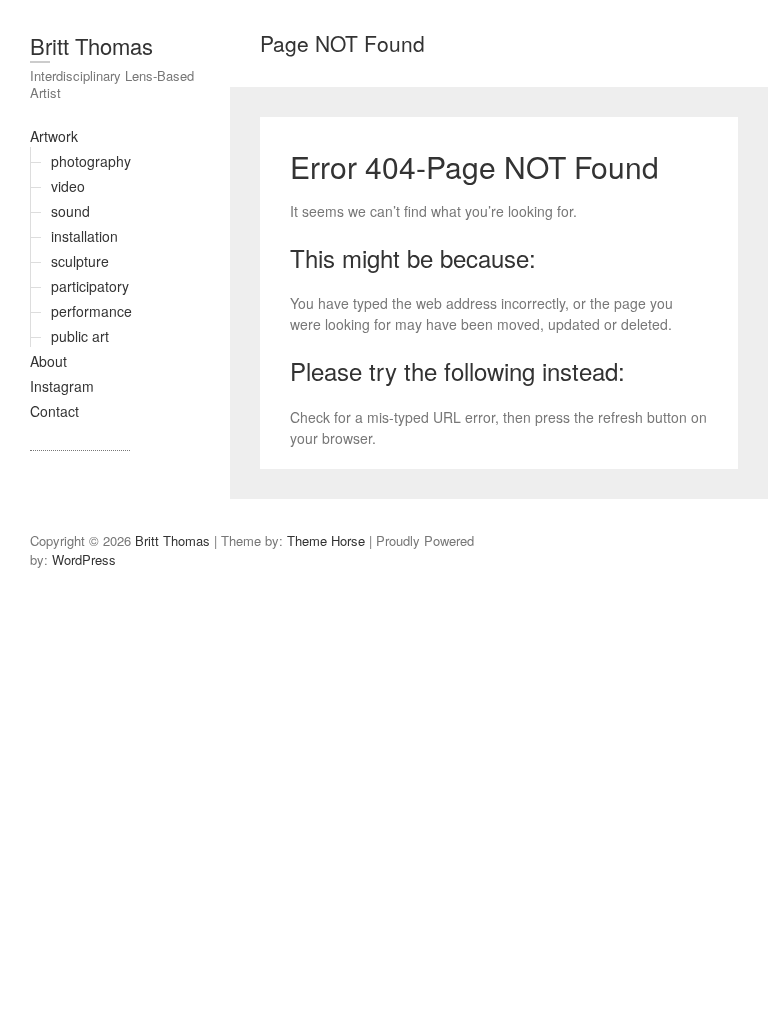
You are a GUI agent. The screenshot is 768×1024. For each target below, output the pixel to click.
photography (91, 161)
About (48, 361)
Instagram (62, 386)
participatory (90, 286)
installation (84, 236)
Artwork (54, 136)
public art (80, 336)
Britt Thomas (91, 45)
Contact (54, 411)
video (68, 186)
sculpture (80, 261)
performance (91, 311)
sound (70, 211)
